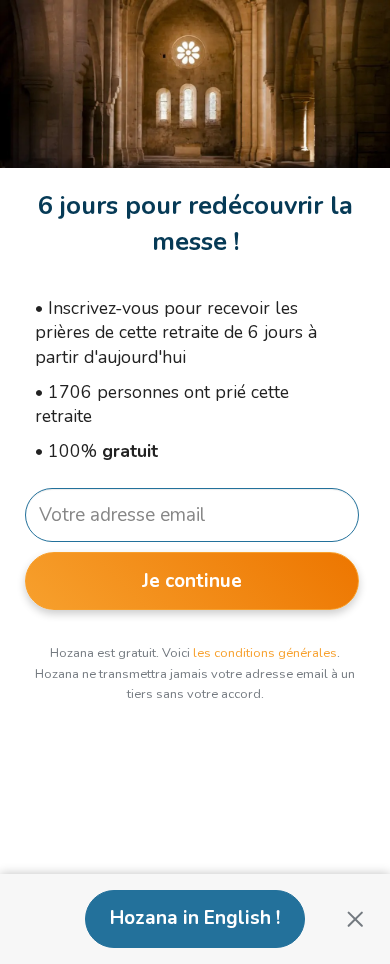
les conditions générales (265, 653)
